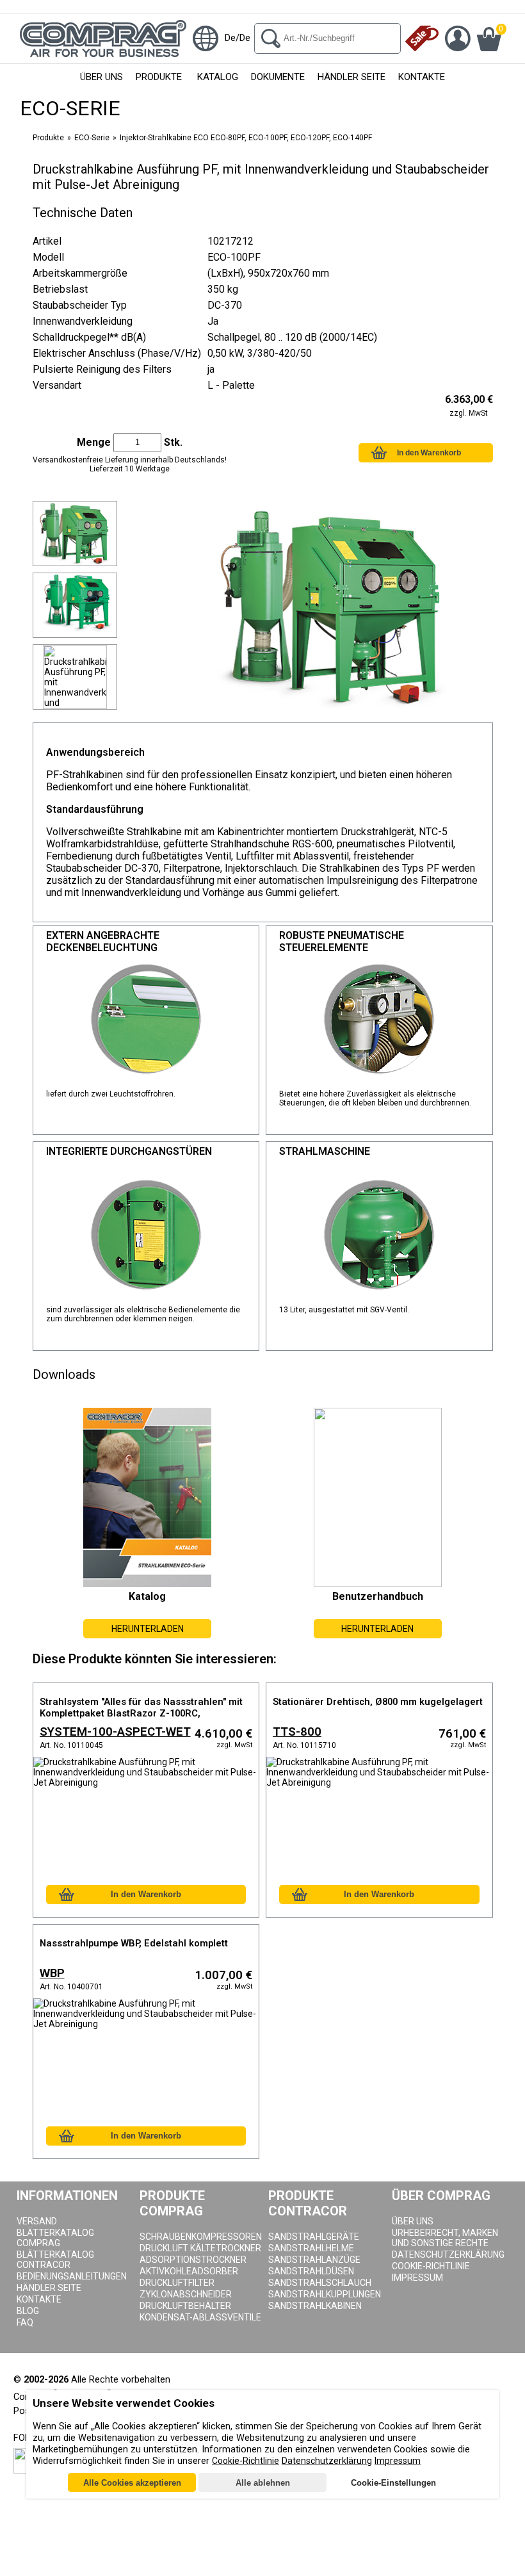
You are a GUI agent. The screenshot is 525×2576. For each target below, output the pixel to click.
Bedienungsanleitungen (72, 2276)
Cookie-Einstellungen (393, 2483)
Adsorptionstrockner (193, 2260)
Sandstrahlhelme (311, 2248)
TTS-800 (297, 1732)
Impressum (417, 2278)
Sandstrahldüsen (311, 2271)
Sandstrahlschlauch (320, 2283)
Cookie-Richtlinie (246, 2461)
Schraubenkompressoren (201, 2237)
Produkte (159, 77)
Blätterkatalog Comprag (55, 2238)
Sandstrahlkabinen (315, 2306)
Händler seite (49, 2288)
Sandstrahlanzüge (314, 2260)
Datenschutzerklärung (448, 2254)
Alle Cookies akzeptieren (132, 2483)
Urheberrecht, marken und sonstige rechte (445, 2238)
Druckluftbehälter (185, 2306)
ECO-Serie (92, 138)
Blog (28, 2311)
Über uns (101, 77)
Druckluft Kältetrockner (200, 2248)
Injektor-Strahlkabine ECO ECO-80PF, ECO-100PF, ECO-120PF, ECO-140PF (246, 138)
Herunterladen (148, 1629)
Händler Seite (351, 77)
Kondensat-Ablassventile (200, 2317)
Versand (37, 2221)
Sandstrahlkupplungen (325, 2294)
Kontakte (422, 77)
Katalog (218, 77)
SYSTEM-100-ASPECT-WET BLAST (115, 1733)
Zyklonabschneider (186, 2294)
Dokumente (278, 77)
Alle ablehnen (263, 2483)
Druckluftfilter (177, 2283)
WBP (52, 1973)
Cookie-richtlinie (431, 2266)
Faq (25, 2322)
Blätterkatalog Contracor (55, 2260)
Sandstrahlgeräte (314, 2237)
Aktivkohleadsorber (189, 2271)
